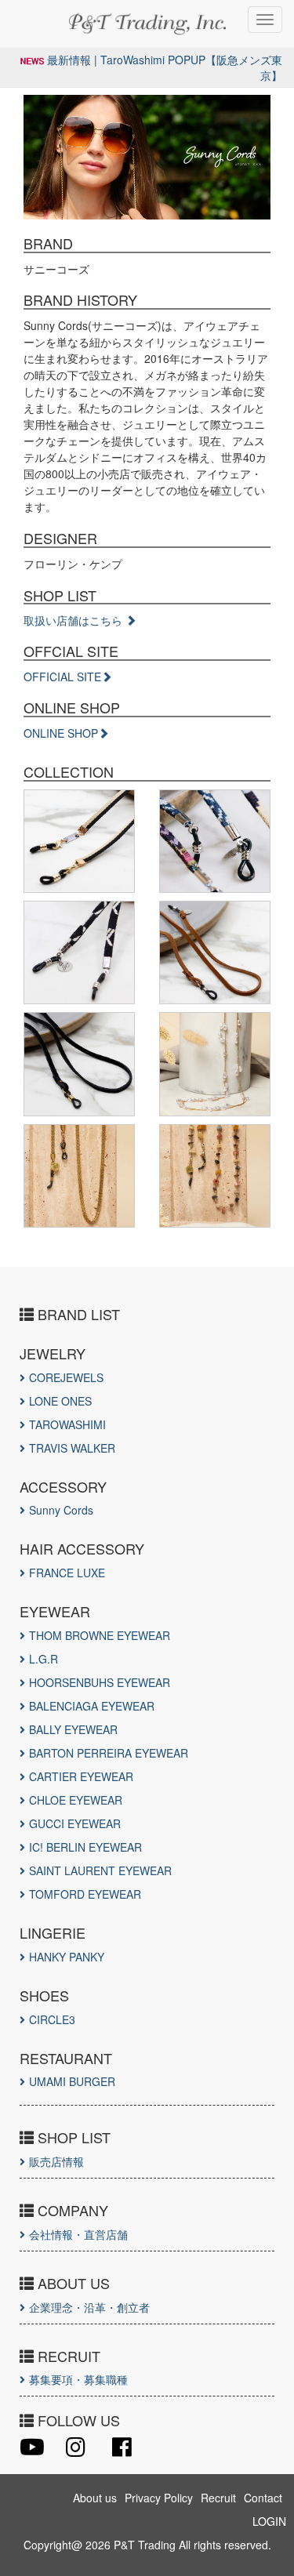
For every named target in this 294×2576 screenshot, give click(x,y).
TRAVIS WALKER (72, 1448)
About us (95, 2498)
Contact (263, 2498)
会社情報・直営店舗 (78, 2234)
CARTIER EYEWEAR (81, 1776)
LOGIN (269, 2521)
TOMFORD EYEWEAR (85, 1894)
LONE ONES (60, 1401)
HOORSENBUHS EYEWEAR (100, 1682)
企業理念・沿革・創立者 (89, 2307)
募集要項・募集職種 (78, 2379)
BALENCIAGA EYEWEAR (92, 1706)
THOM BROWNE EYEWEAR (100, 1635)
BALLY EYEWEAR (73, 1729)
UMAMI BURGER (72, 2081)
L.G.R (44, 1659)
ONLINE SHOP (61, 733)
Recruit (218, 2498)
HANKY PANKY (67, 1957)
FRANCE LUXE (67, 1573)
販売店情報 (56, 2161)
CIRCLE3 (52, 2019)
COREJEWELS (66, 1377)
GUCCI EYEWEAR (75, 1823)
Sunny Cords (61, 1510)
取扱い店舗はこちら (74, 620)
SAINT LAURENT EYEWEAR (100, 1870)
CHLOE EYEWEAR (76, 1800)
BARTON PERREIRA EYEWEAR (109, 1753)
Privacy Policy (159, 2498)
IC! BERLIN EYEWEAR (85, 1847)
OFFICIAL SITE (62, 677)
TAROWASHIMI (67, 1424)
